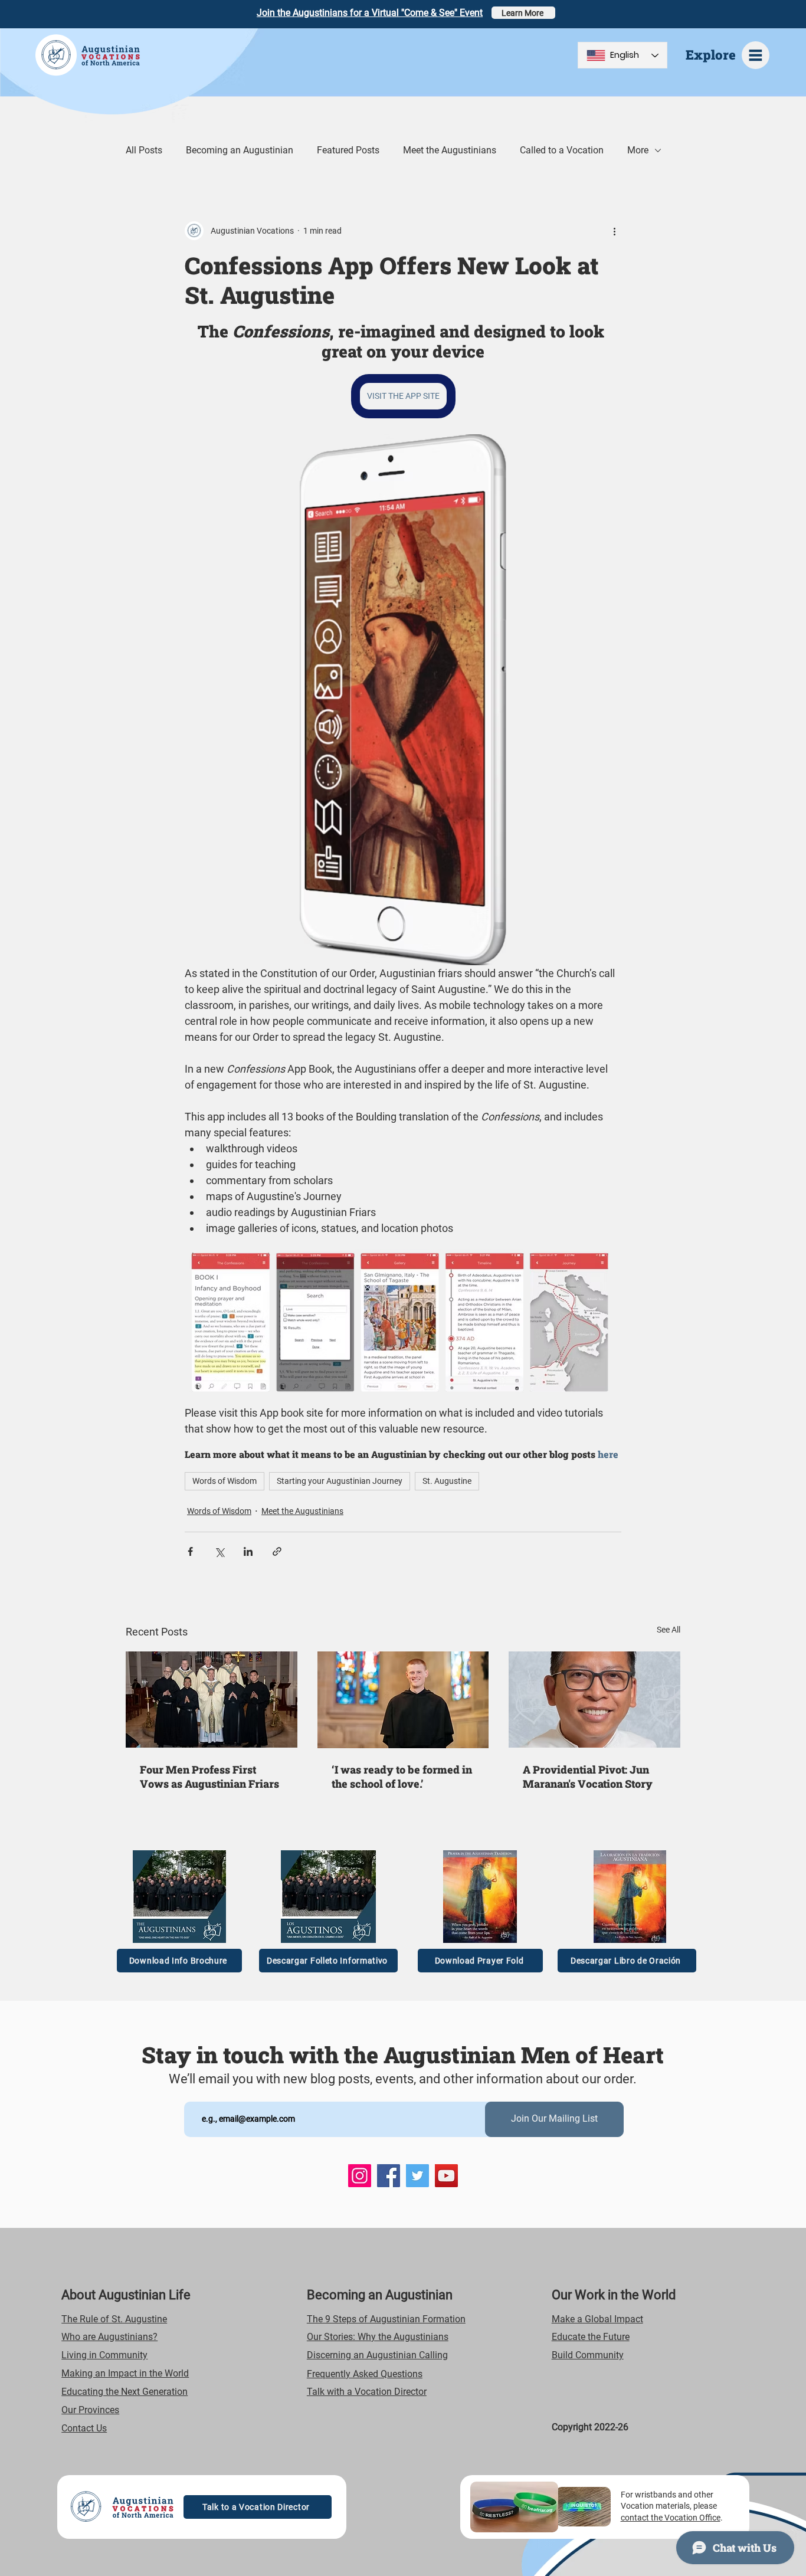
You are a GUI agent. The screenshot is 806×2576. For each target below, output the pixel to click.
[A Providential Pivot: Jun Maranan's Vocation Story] (594, 1700)
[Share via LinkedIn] (248, 1551)
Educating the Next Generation (124, 2392)
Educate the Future (591, 2337)
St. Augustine (447, 1481)
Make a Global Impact (597, 2319)
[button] (756, 55)
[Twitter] (417, 2176)
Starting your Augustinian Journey (340, 1481)
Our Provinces (90, 2410)
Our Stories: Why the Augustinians (378, 2337)
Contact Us (84, 2428)
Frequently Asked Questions (365, 2374)
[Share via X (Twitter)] (219, 1551)
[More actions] (614, 231)
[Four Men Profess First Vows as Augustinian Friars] (212, 1700)
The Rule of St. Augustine (114, 2319)
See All (669, 1630)
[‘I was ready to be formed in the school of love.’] (403, 1700)
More (638, 150)
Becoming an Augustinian (240, 150)
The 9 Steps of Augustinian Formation (386, 2319)
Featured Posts (348, 150)
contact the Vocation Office (671, 2518)
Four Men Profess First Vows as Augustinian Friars (209, 1777)
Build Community (588, 2355)
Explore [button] (711, 55)
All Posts (144, 150)
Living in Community (104, 2355)
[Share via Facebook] (190, 1551)
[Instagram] (360, 2176)
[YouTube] (446, 2176)
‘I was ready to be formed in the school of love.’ (402, 1777)
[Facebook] (389, 2176)
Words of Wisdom (225, 1481)
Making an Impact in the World (125, 2373)
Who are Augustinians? (109, 2337)
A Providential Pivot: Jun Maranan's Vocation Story (588, 1777)
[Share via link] (277, 1551)
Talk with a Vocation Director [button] (367, 2392)
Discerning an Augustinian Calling (377, 2355)
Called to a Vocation (562, 150)
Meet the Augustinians (450, 150)
